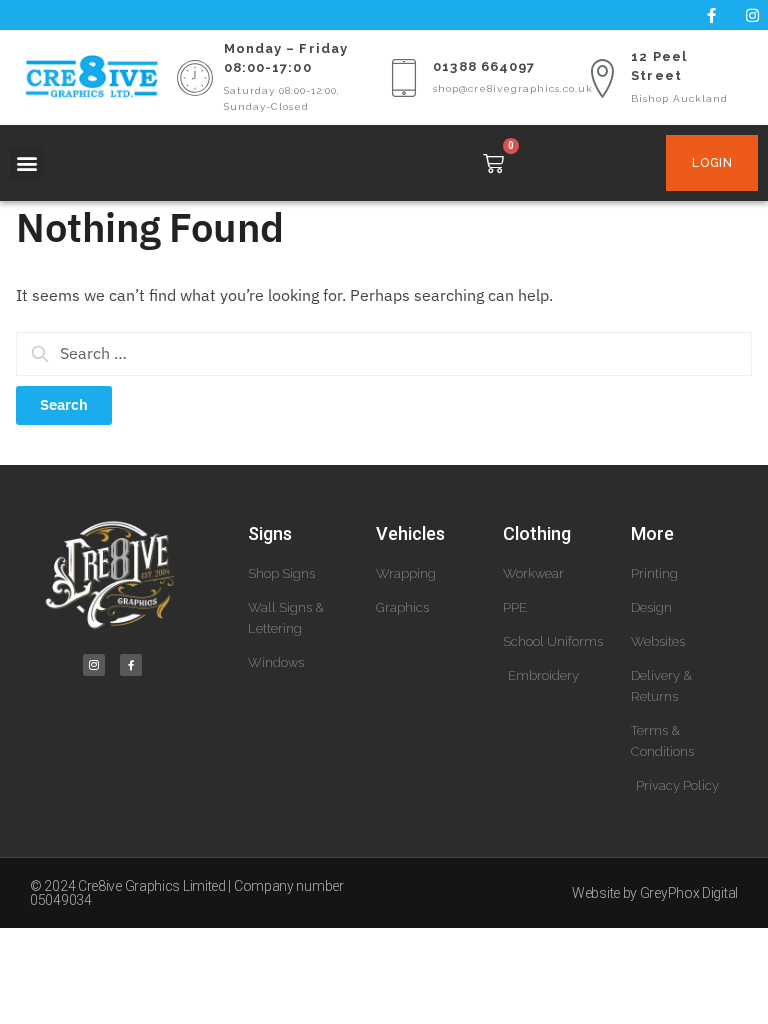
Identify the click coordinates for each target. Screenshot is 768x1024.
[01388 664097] (404, 78)
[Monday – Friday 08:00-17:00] (195, 78)
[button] (26, 163)
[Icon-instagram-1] (94, 665)
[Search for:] (384, 353)
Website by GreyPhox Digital (655, 893)
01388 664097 (484, 66)
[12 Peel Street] (602, 78)
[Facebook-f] (712, 15)
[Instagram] (753, 15)
